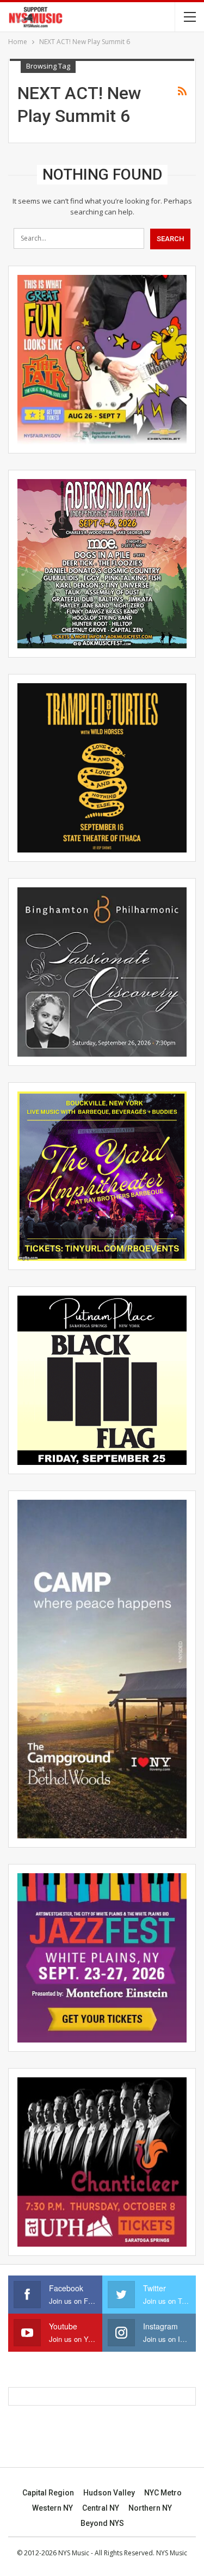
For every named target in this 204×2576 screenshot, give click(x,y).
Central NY (101, 2508)
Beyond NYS (102, 2523)
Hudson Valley (109, 2493)
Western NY (52, 2508)
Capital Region (48, 2493)
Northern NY (150, 2508)
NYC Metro (163, 2493)
